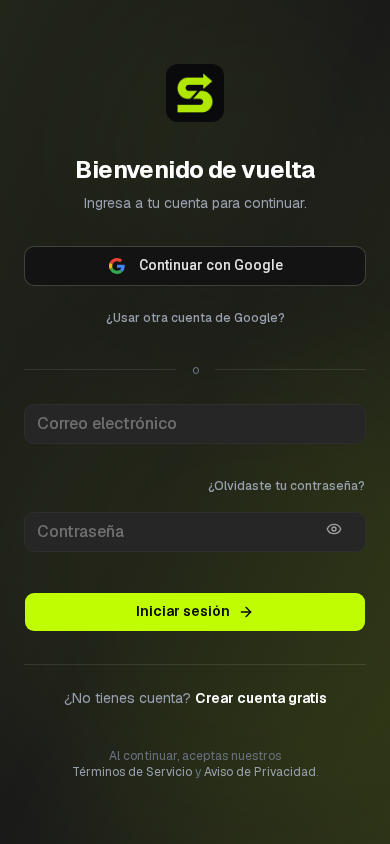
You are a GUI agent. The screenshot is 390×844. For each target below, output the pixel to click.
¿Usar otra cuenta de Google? (195, 302)
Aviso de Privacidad (260, 819)
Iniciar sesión (183, 657)
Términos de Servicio (132, 819)
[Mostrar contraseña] (334, 513)
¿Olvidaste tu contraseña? (286, 470)
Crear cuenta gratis (261, 744)
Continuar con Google (211, 249)
